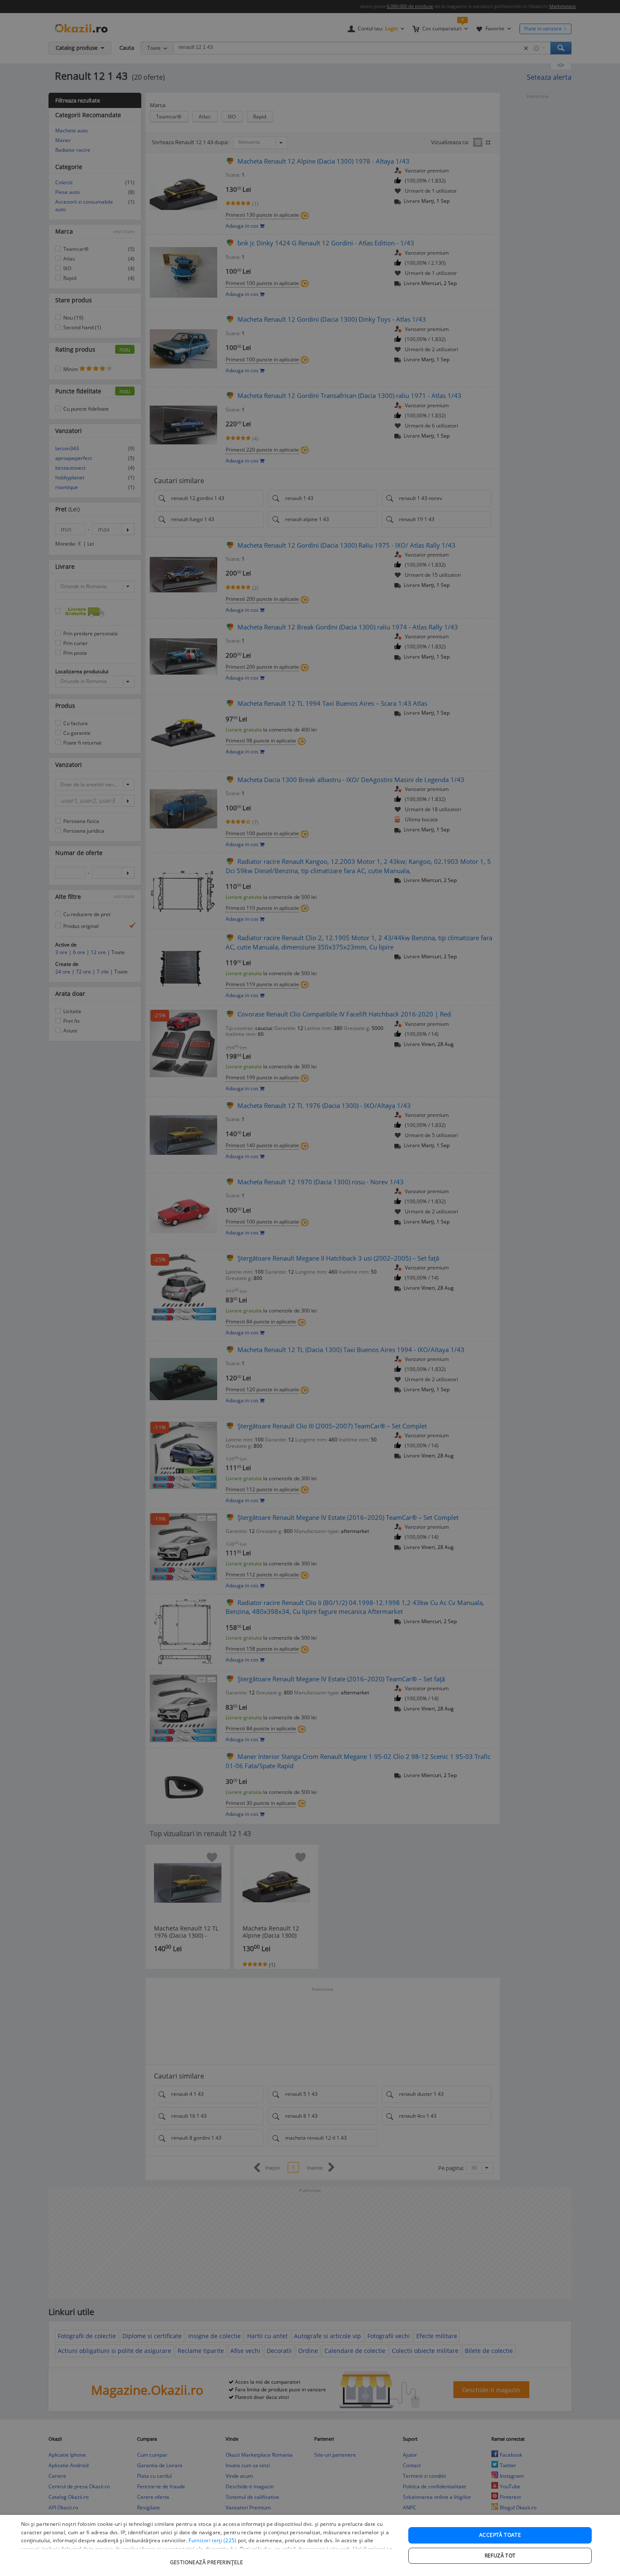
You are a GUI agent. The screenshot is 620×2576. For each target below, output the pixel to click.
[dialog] (310, 2545)
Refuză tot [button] (500, 2556)
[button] (208, 2558)
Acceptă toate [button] (500, 2535)
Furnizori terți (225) (212, 2540)
